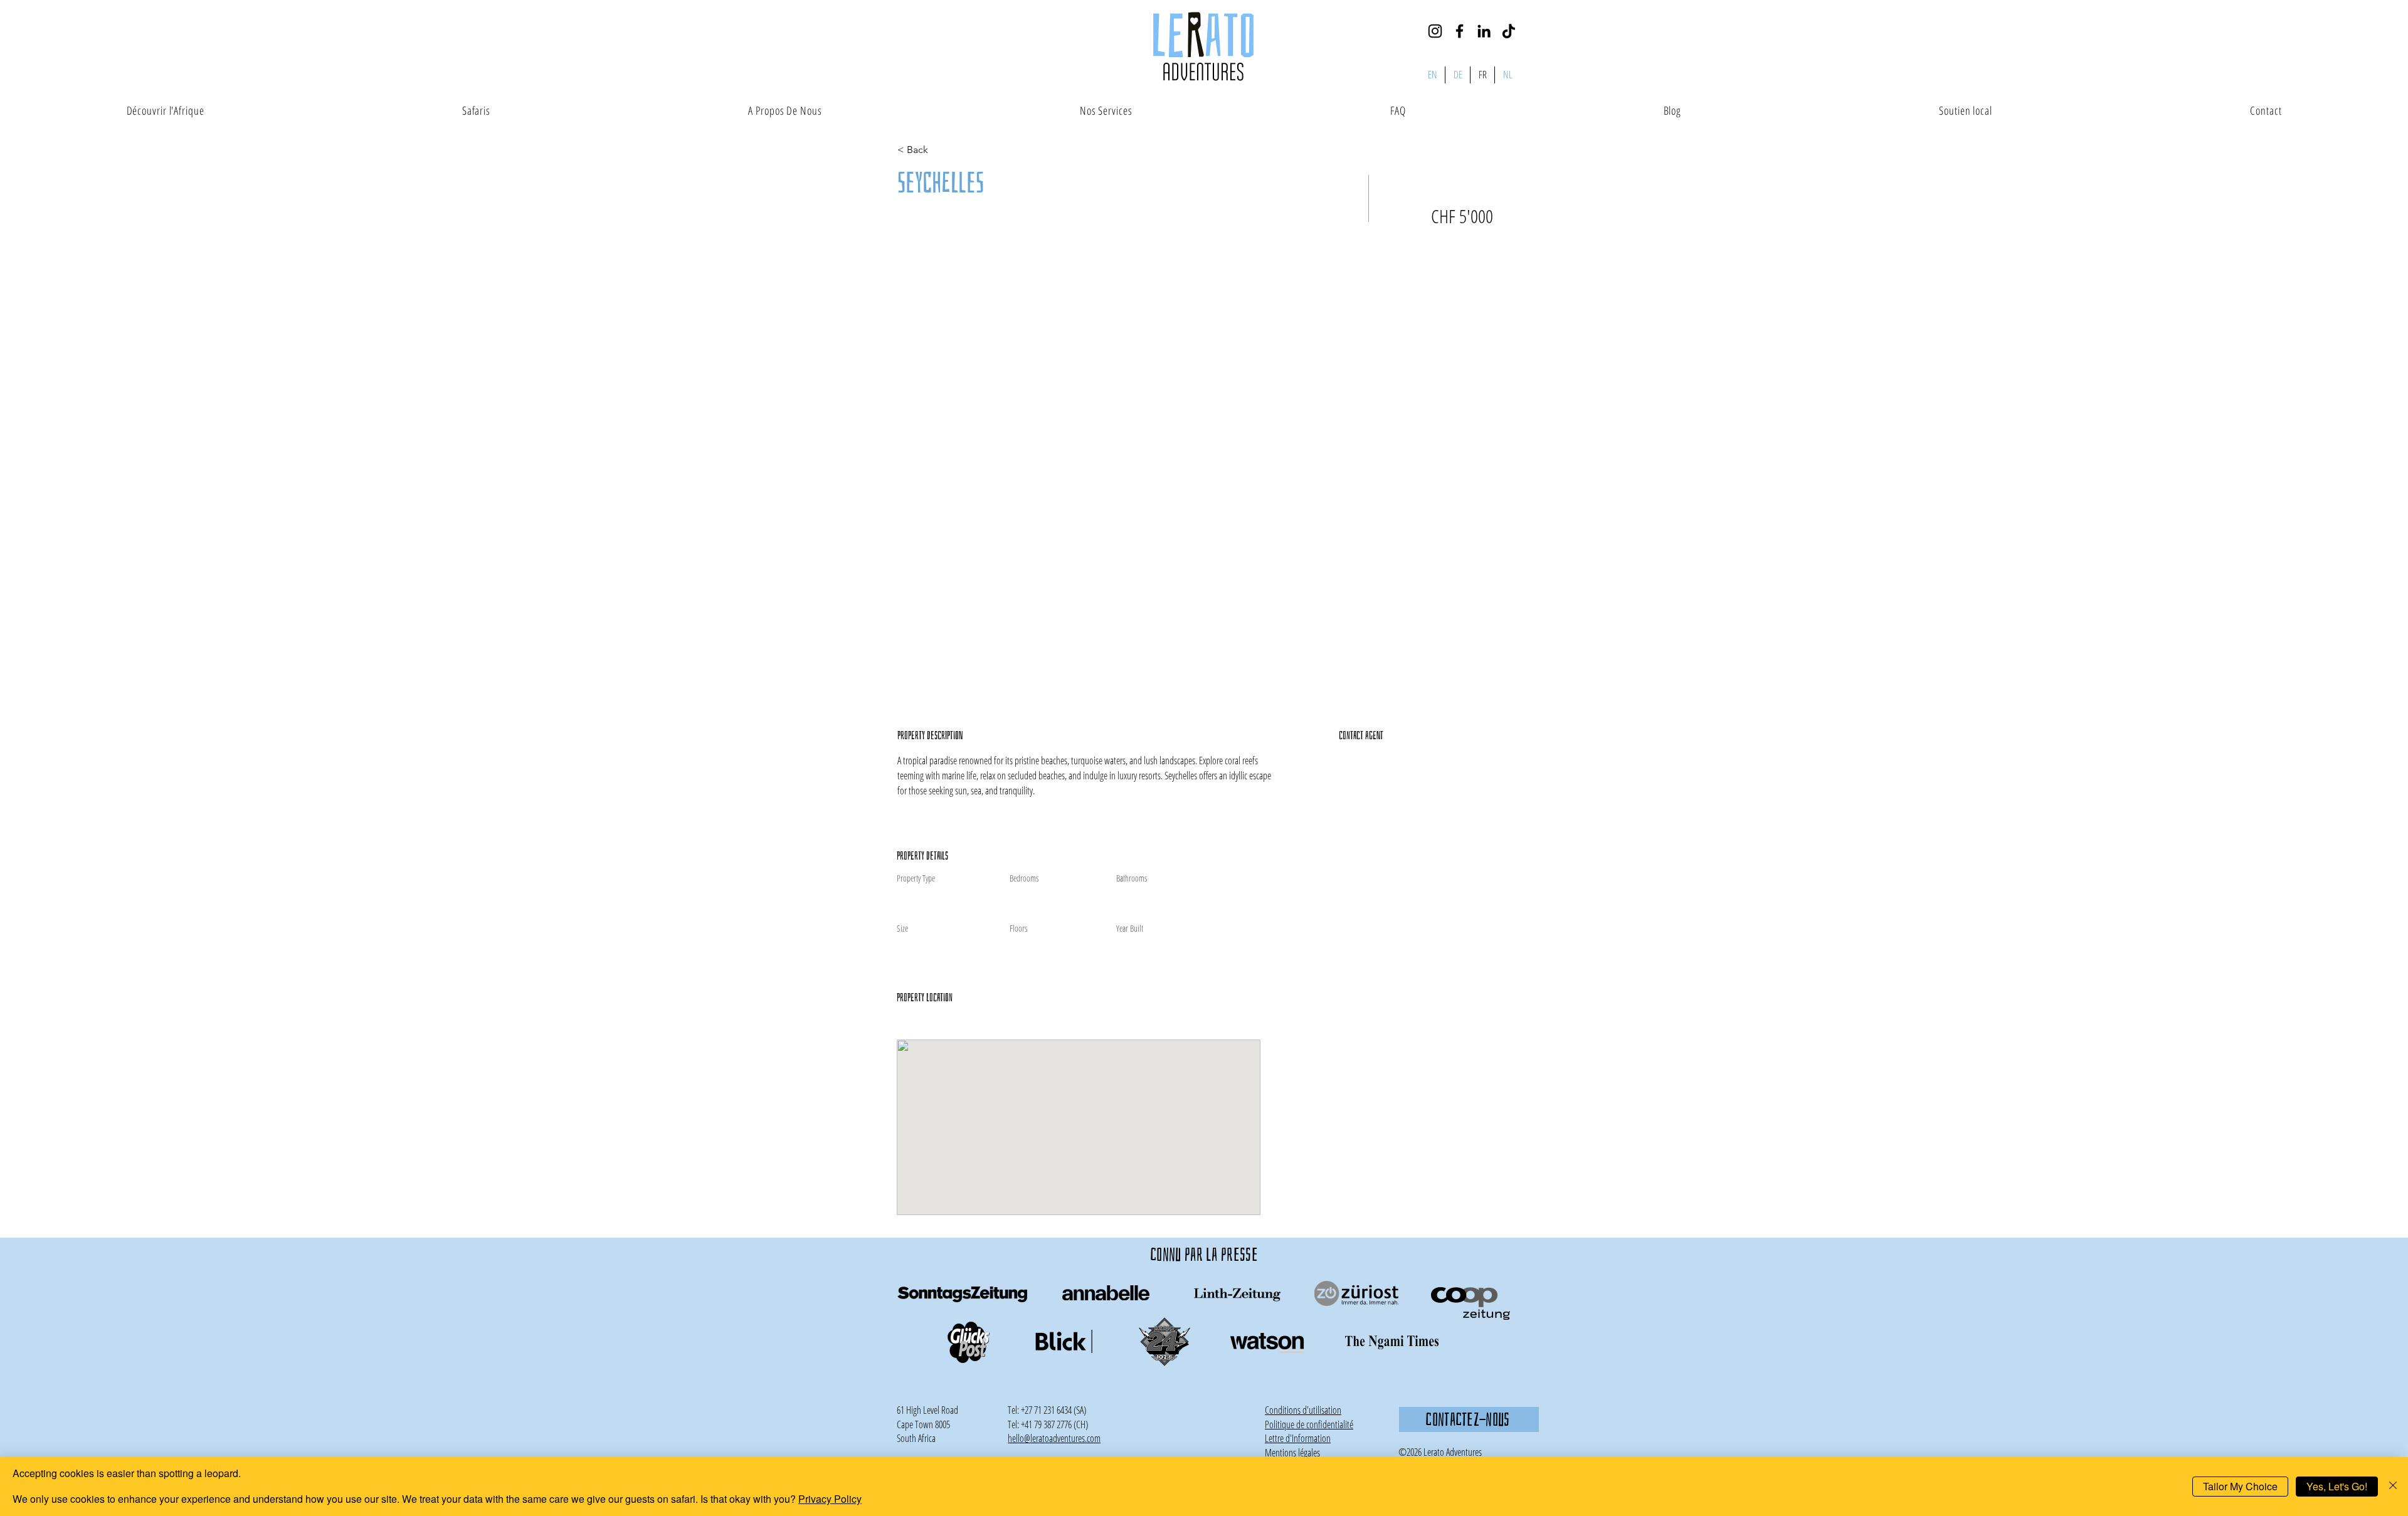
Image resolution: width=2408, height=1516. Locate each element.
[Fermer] (2393, 1487)
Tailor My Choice (2240, 1486)
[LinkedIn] (1484, 31)
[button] (1298, 1438)
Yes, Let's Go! (2337, 1486)
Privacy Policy (830, 1499)
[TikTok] (1508, 31)
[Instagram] (1435, 31)
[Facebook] (1460, 31)
